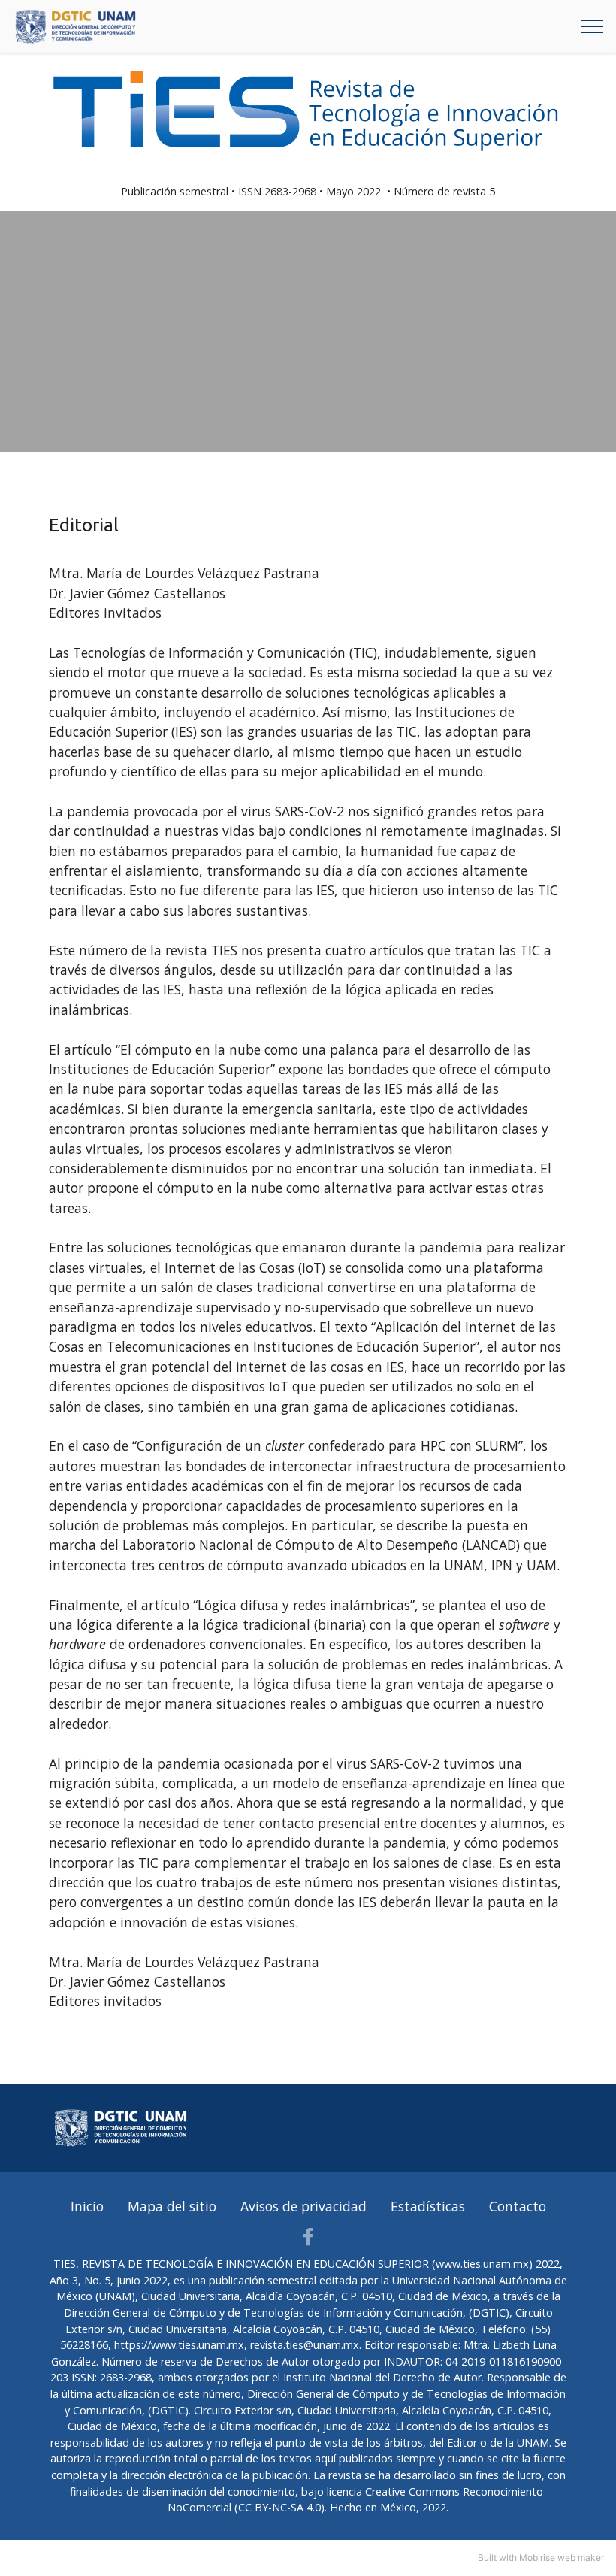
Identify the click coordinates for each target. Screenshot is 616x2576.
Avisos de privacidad (303, 2206)
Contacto (518, 2206)
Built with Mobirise (516, 2558)
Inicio (87, 2206)
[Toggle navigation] (592, 26)
